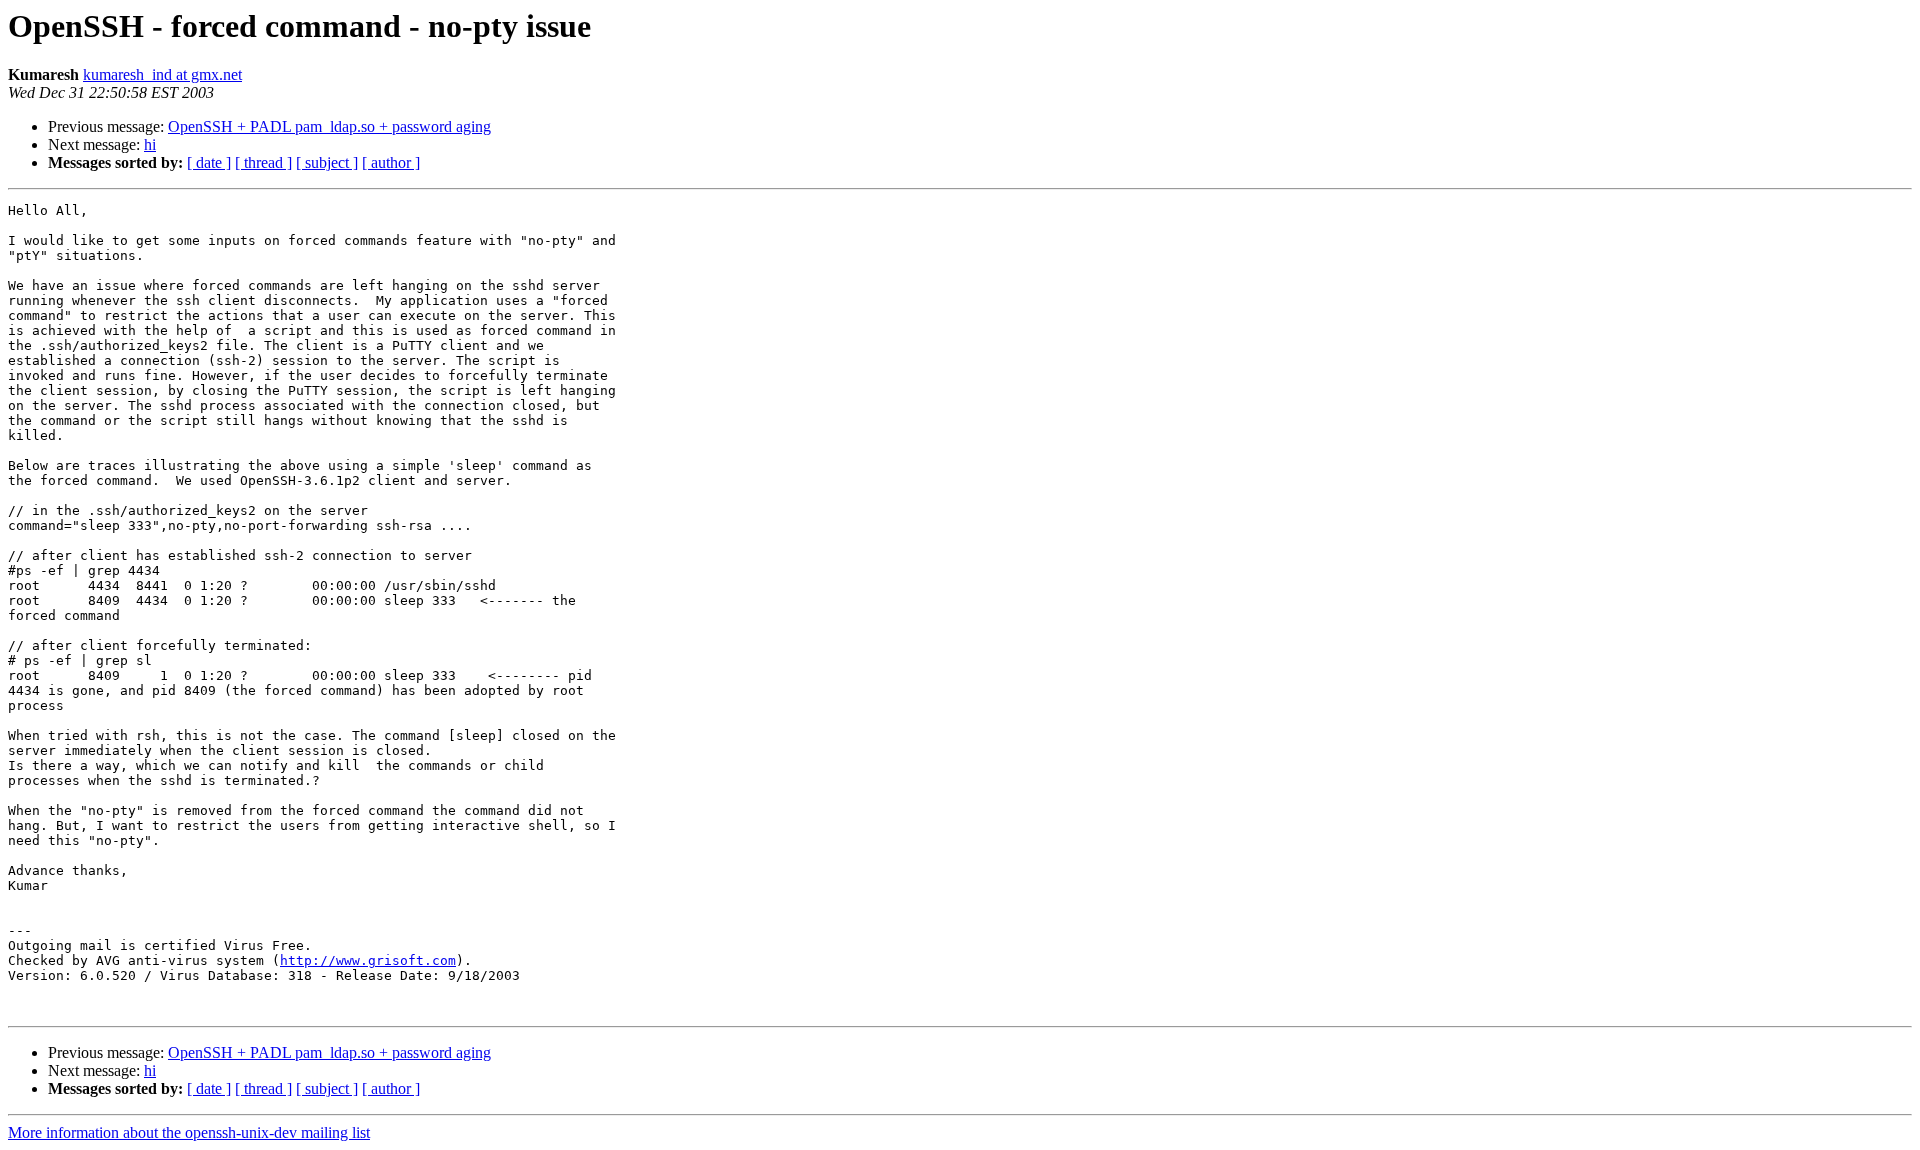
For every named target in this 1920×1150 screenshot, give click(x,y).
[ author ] (391, 162)
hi (150, 144)
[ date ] (209, 162)
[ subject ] (327, 162)
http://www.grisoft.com (368, 960)
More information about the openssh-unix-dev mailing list (189, 1132)
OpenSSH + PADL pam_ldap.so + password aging (329, 126)
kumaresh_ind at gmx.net (162, 74)
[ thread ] (263, 162)
